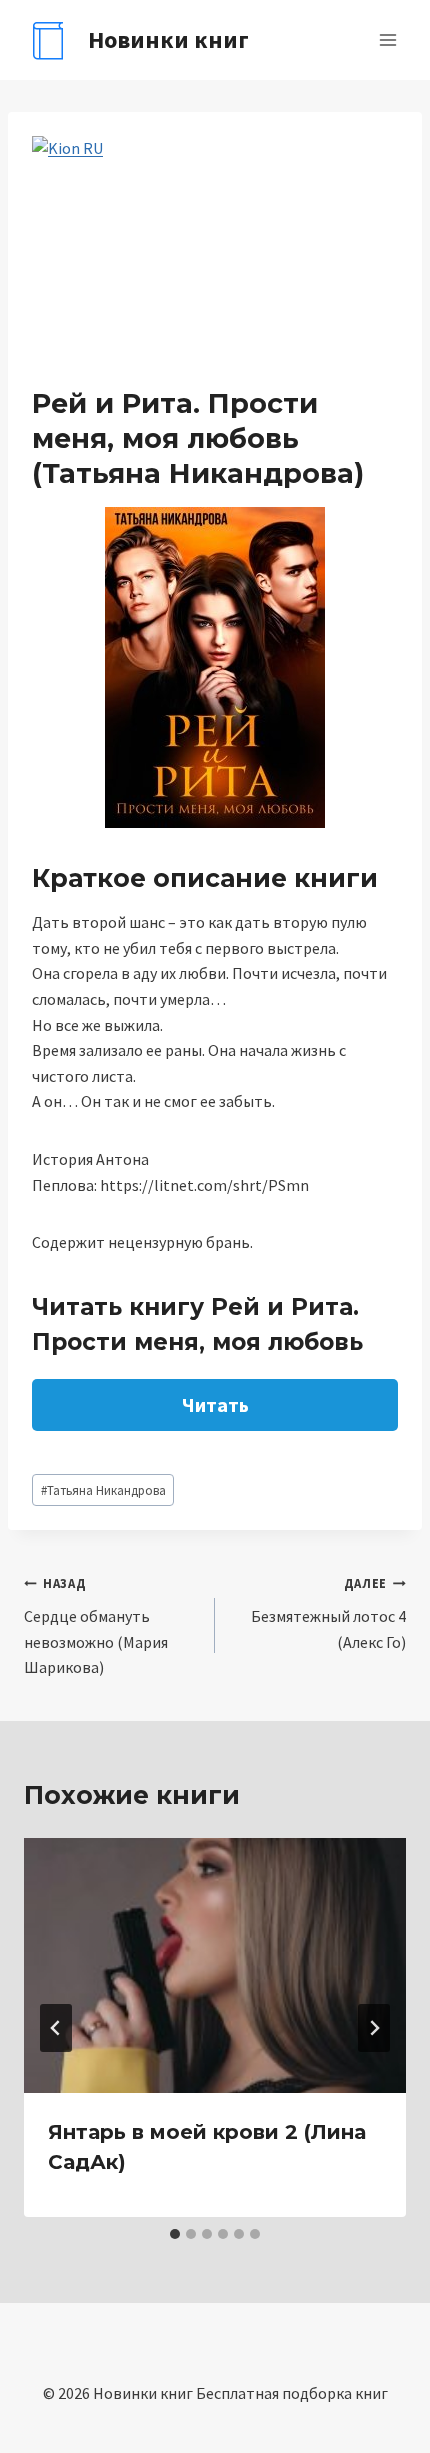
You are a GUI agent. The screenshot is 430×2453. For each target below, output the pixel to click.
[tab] (175, 2234)
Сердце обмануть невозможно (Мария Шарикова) (96, 1626)
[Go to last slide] (56, 2028)
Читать (215, 1404)
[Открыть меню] (387, 39)
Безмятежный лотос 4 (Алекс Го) (328, 1613)
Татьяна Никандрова (103, 1490)
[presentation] (215, 1965)
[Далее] (374, 2028)
